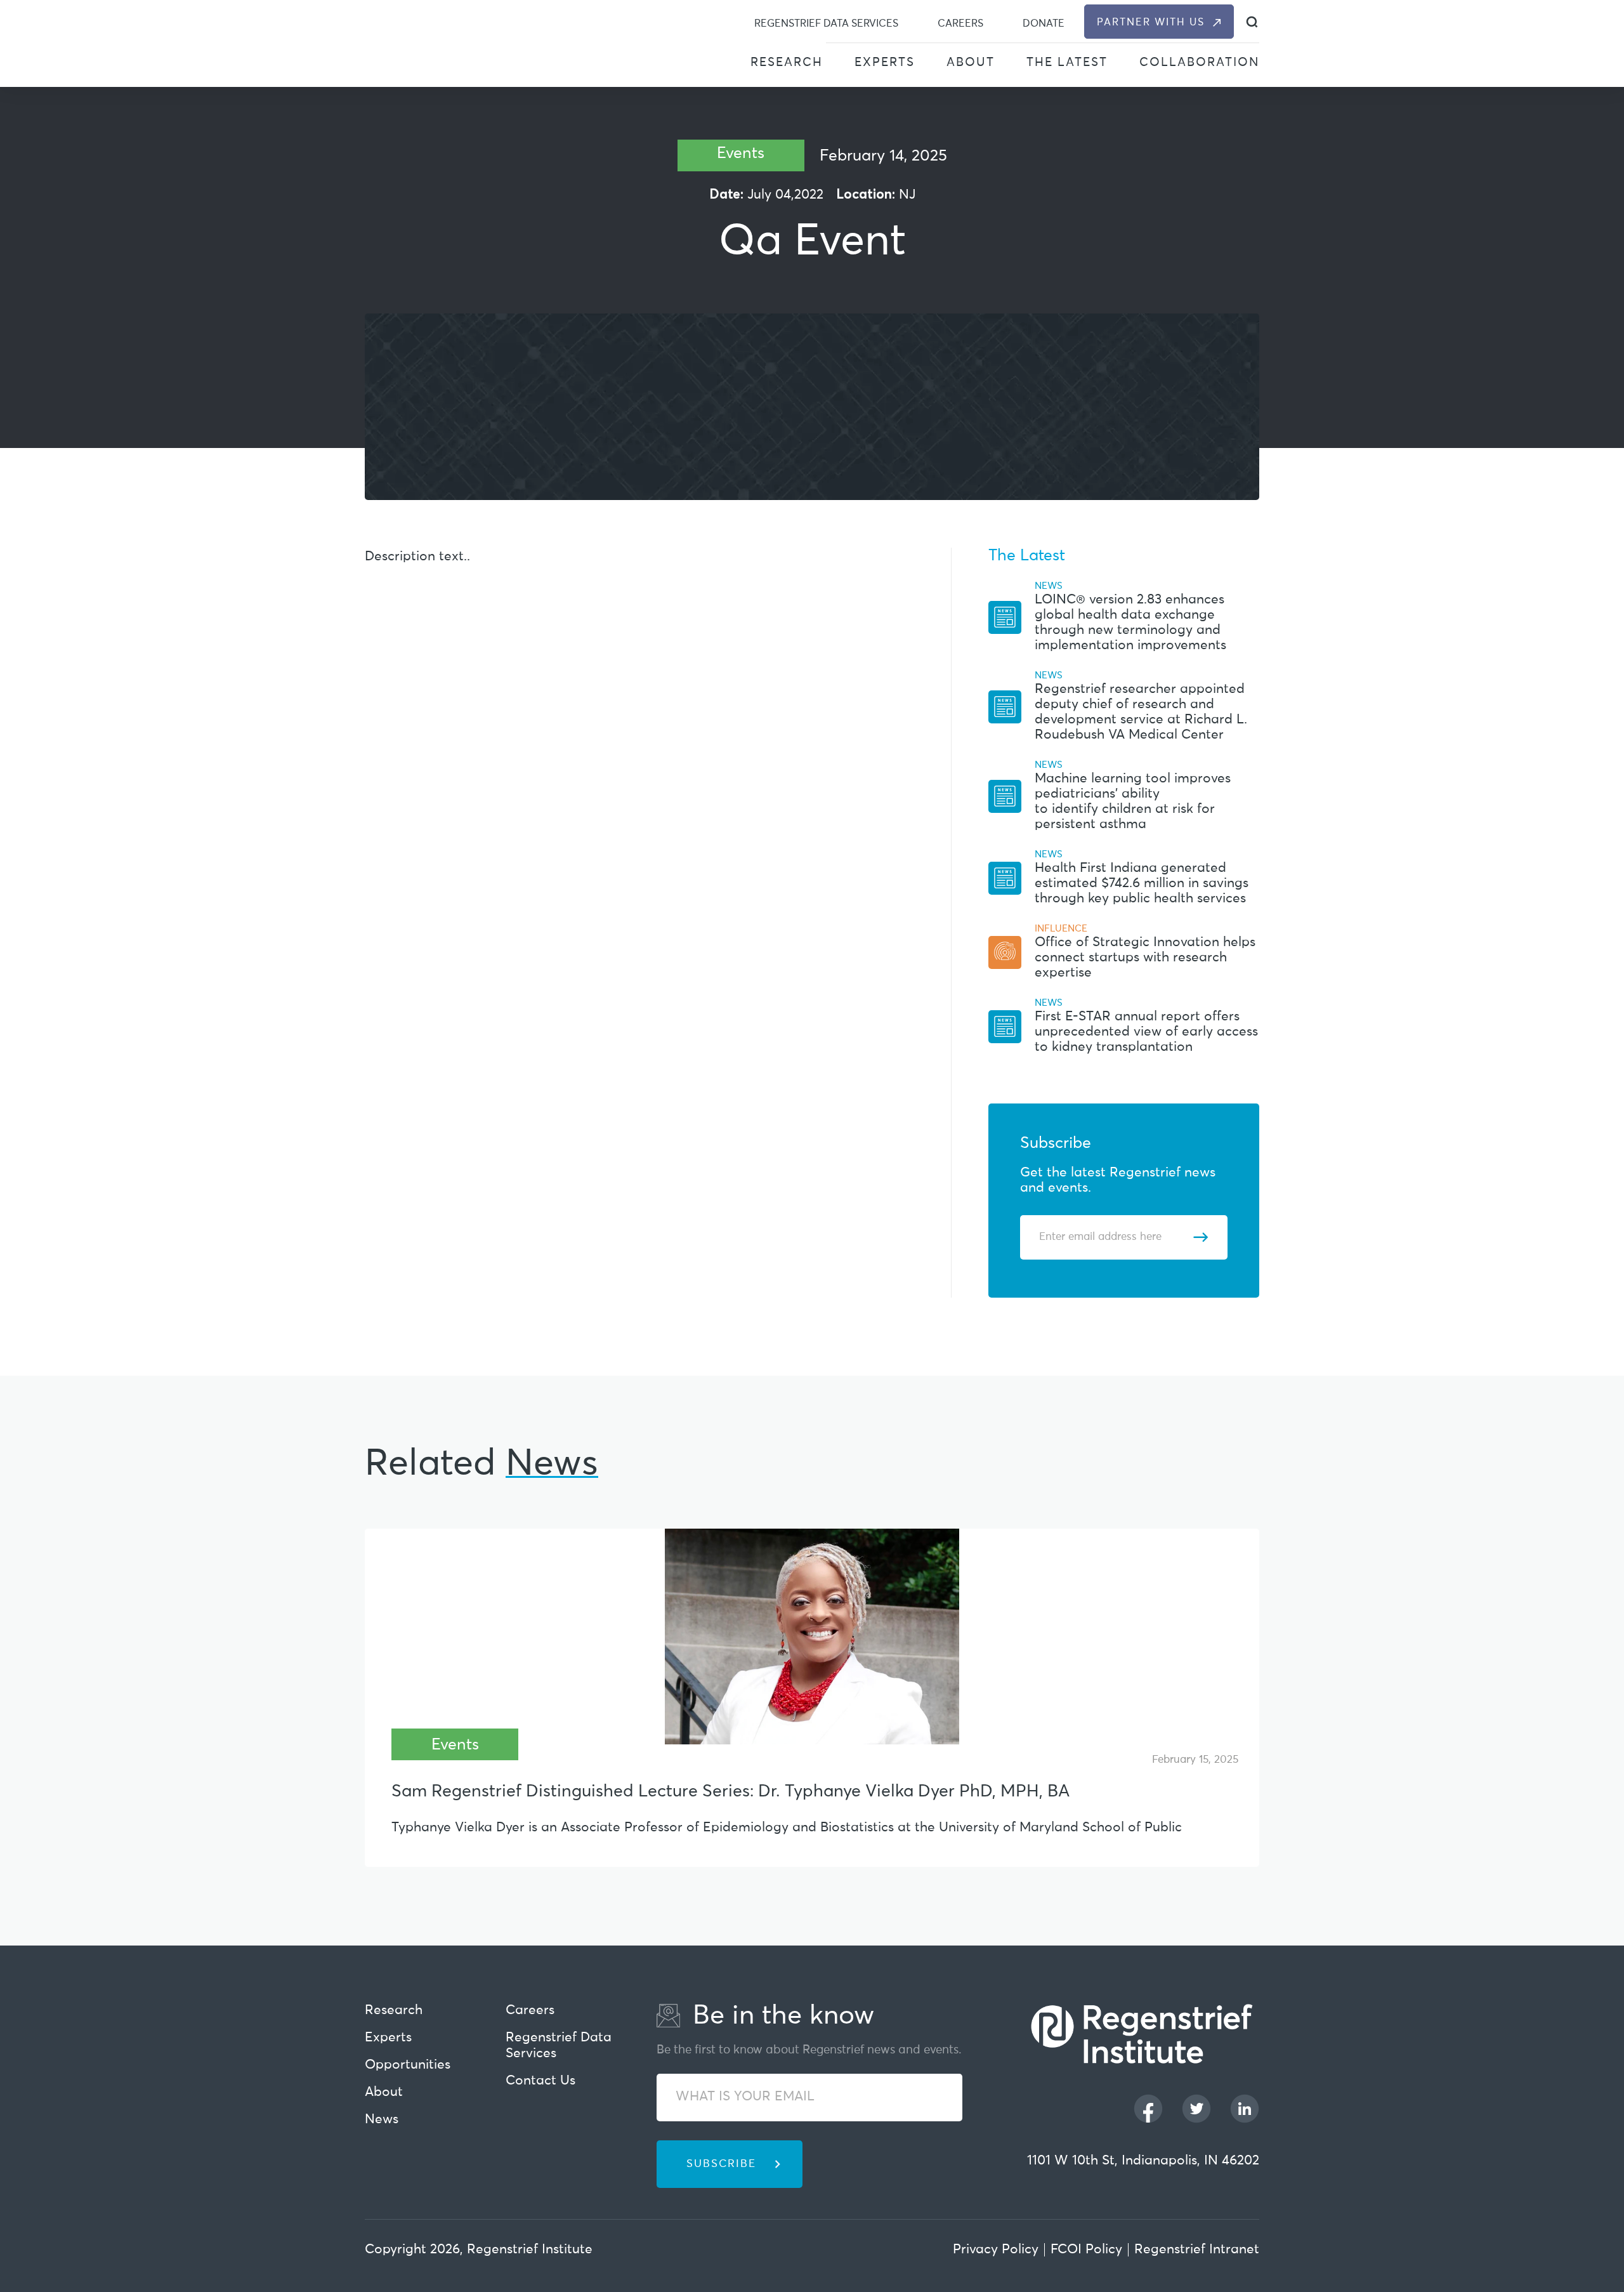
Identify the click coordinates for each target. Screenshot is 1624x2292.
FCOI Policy (1086, 2250)
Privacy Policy (996, 2250)
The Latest (1067, 63)
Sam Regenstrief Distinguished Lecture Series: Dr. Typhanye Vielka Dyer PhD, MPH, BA (730, 1792)
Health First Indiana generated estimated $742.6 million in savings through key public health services (1142, 884)
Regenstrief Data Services (826, 23)
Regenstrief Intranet (1197, 2250)
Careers (960, 23)
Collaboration (1199, 63)
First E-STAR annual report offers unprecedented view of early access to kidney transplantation (1146, 1032)
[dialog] (1252, 22)
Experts (885, 63)
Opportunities (408, 2065)
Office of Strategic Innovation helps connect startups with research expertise (1145, 958)
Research (787, 63)
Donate (1044, 23)
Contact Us (540, 2081)
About (971, 63)
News (382, 2120)
